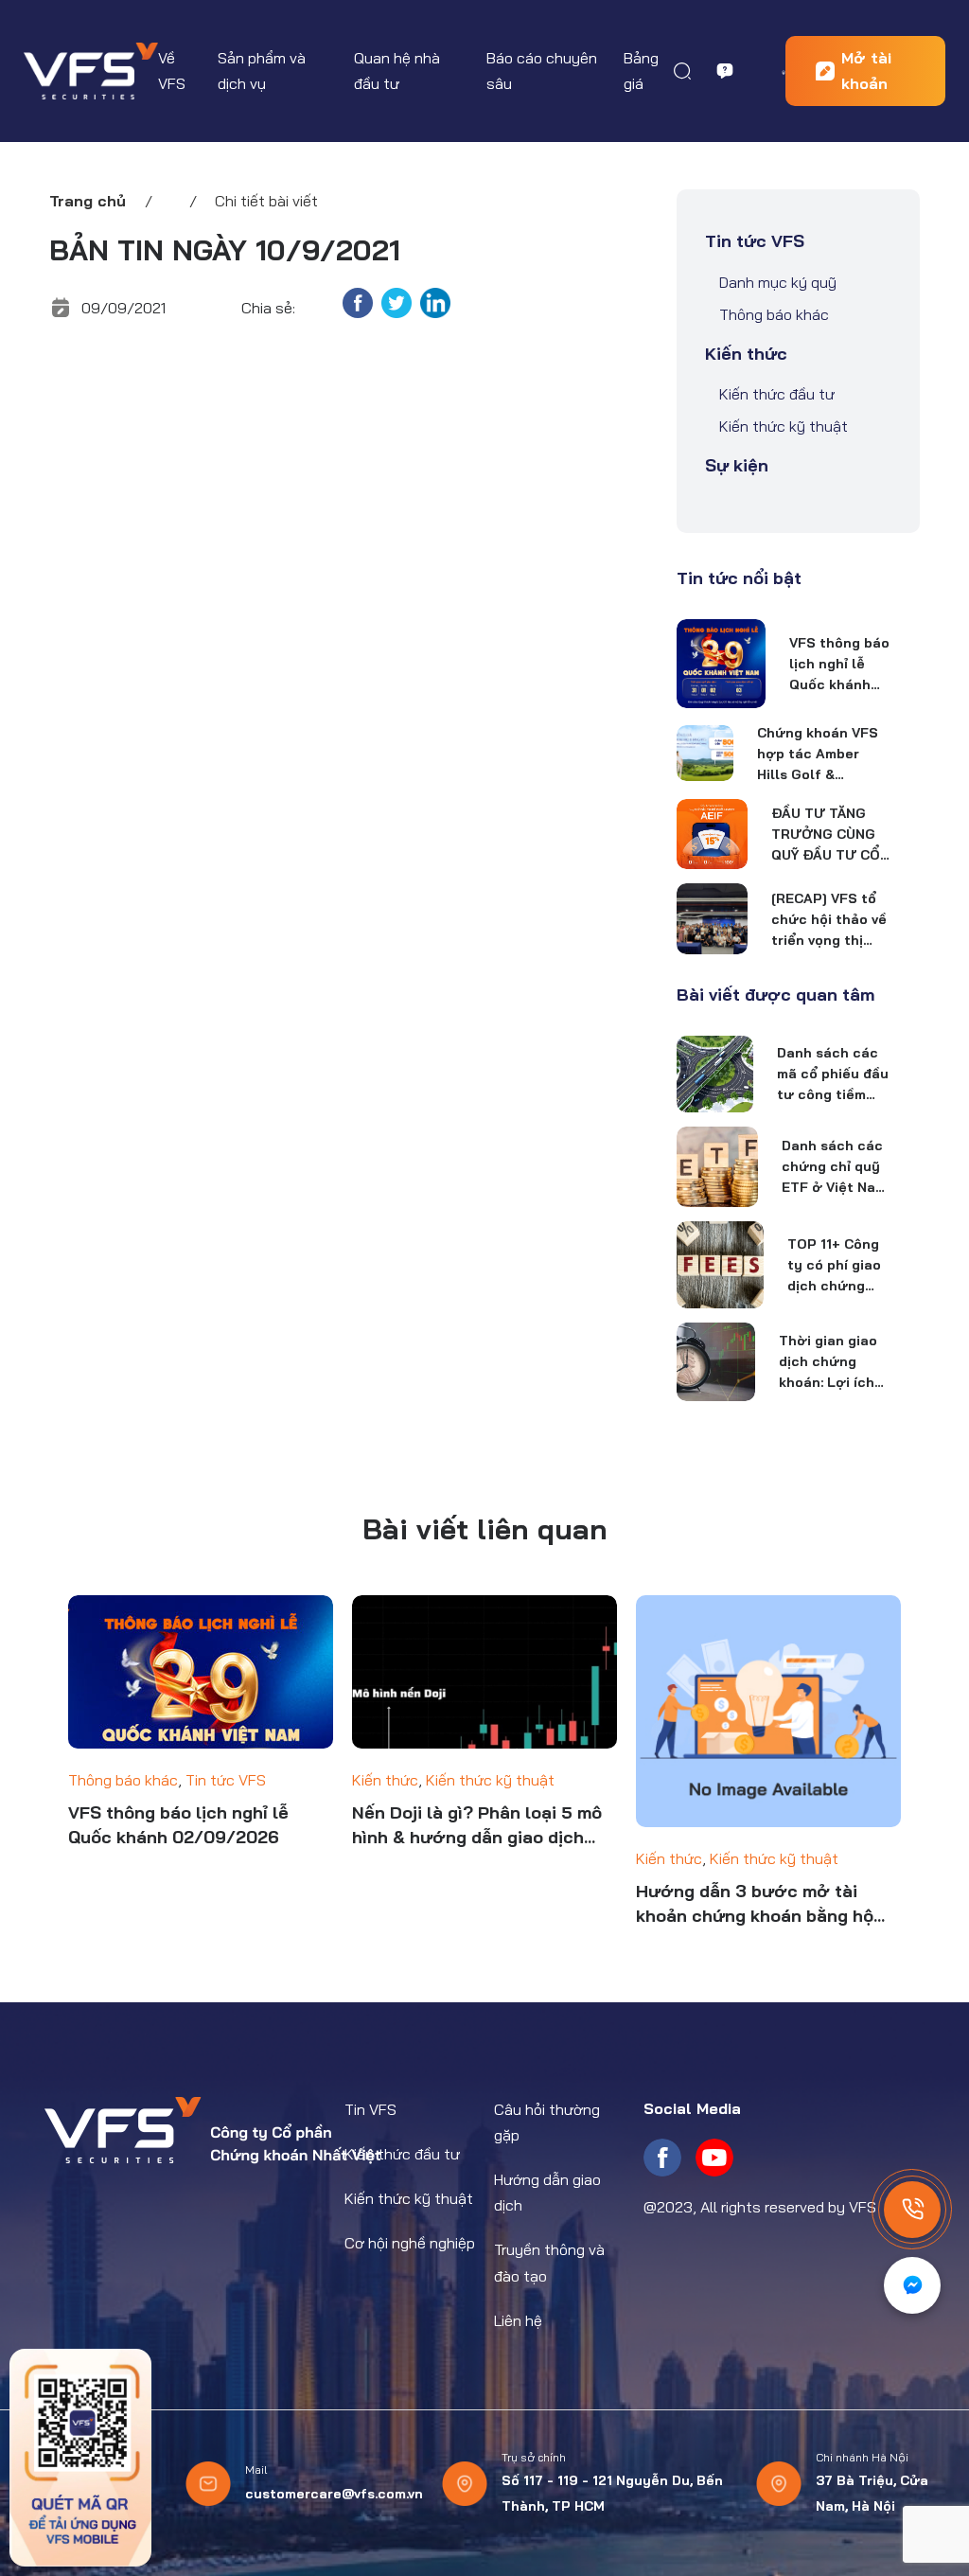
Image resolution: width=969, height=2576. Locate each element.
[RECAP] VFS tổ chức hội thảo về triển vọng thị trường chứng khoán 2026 (829, 920)
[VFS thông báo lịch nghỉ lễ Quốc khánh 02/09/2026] (721, 664)
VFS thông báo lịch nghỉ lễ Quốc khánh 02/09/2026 (839, 665)
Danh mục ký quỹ (778, 282)
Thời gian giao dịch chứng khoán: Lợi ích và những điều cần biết (828, 1362)
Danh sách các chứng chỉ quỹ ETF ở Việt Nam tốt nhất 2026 (834, 1167)
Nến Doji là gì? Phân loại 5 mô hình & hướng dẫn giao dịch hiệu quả (477, 1826)
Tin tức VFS (755, 241)
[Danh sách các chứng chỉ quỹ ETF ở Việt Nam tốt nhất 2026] (717, 1167)
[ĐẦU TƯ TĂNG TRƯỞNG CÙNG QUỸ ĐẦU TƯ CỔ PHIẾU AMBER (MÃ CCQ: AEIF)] (712, 834)
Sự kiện (737, 465)
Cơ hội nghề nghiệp (410, 2243)
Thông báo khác (774, 314)
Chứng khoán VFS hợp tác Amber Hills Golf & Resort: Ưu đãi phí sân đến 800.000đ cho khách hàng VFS (820, 755)
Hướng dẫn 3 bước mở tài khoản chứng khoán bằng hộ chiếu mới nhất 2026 (755, 1904)
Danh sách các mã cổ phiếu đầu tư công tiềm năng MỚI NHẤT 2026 (833, 1075)
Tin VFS (370, 2109)
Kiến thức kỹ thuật (784, 426)
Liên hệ (518, 2320)
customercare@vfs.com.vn (334, 2494)
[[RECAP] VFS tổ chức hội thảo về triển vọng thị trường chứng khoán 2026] (712, 919)
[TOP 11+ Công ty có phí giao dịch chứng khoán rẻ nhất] (720, 1265)
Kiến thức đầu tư (777, 394)
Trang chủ (88, 201)
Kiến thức (746, 354)
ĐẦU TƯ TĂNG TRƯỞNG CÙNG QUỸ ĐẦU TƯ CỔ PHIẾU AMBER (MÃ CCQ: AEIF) (826, 835)
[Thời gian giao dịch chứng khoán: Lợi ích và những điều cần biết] (715, 1361)
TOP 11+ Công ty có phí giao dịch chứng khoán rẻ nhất (835, 1266)
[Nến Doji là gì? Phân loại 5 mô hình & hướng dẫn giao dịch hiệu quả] (484, 1672)
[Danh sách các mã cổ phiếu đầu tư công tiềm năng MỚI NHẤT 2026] (714, 1074)
